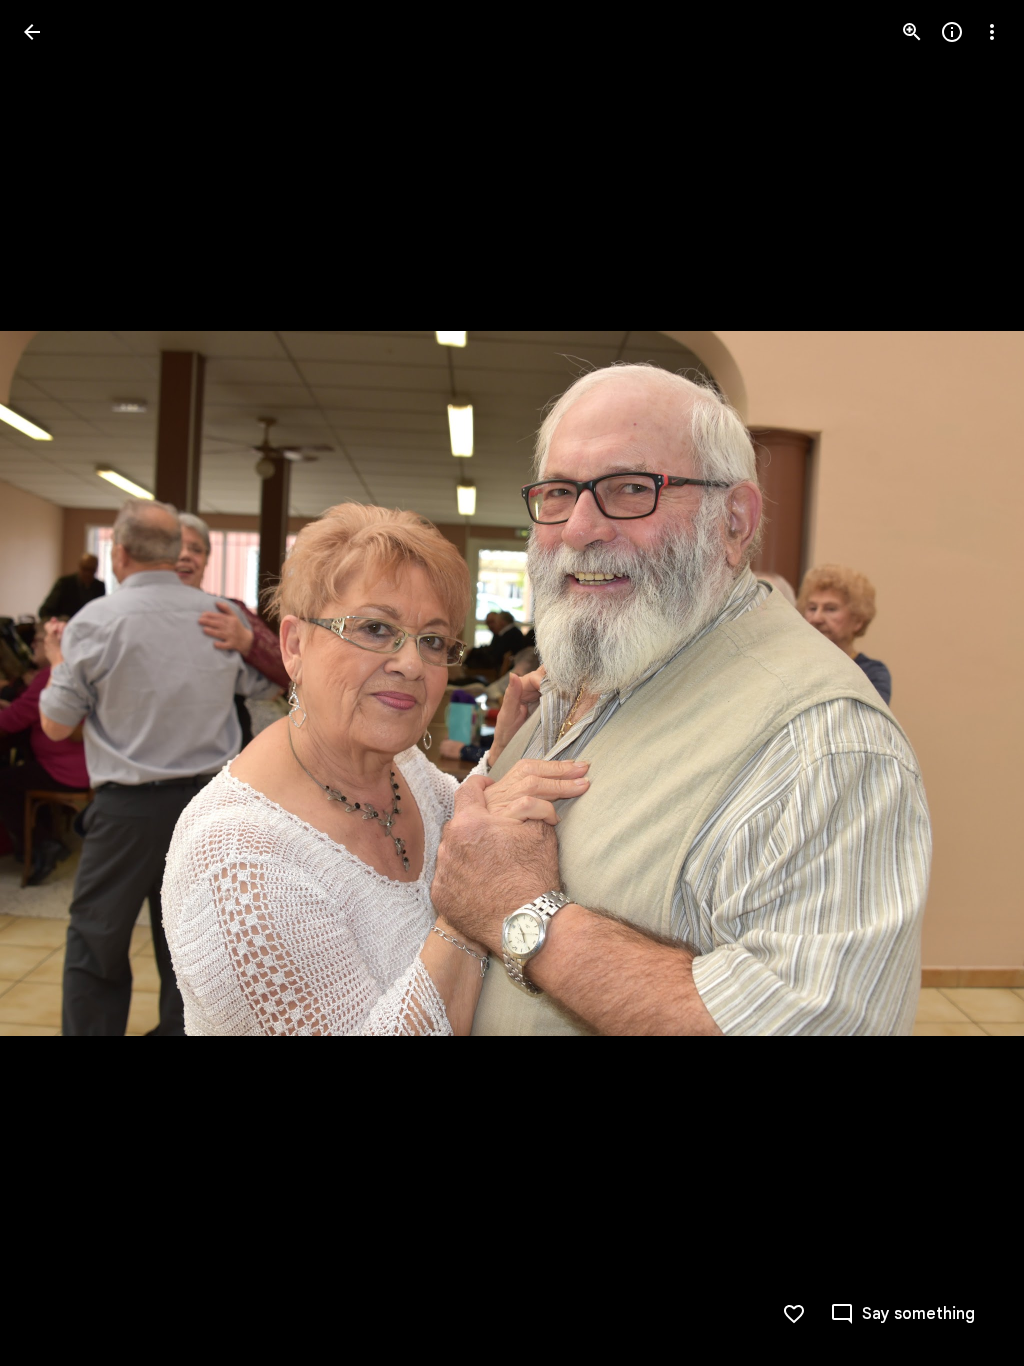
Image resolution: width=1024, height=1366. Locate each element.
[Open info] (952, 32)
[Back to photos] (32, 32)
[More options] (992, 32)
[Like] (794, 1314)
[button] (56, 683)
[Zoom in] (912, 32)
